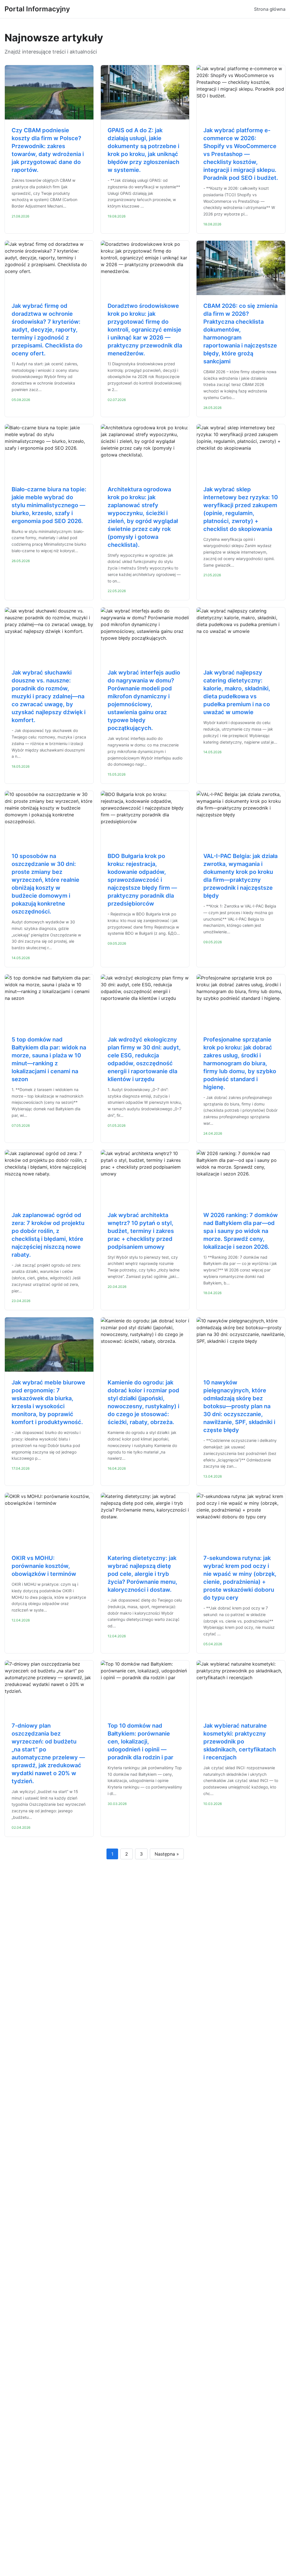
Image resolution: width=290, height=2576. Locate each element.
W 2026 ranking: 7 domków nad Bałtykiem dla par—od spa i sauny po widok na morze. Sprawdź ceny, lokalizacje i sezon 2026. (241, 1231)
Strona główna (270, 9)
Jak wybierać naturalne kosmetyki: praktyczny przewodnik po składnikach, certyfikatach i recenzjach (240, 1741)
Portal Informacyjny (37, 9)
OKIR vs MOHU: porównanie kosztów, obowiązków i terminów (44, 1566)
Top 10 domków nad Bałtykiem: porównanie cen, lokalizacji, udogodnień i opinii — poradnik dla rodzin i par (140, 1741)
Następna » (167, 1854)
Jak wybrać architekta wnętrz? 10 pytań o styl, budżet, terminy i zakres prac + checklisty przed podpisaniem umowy (141, 1231)
